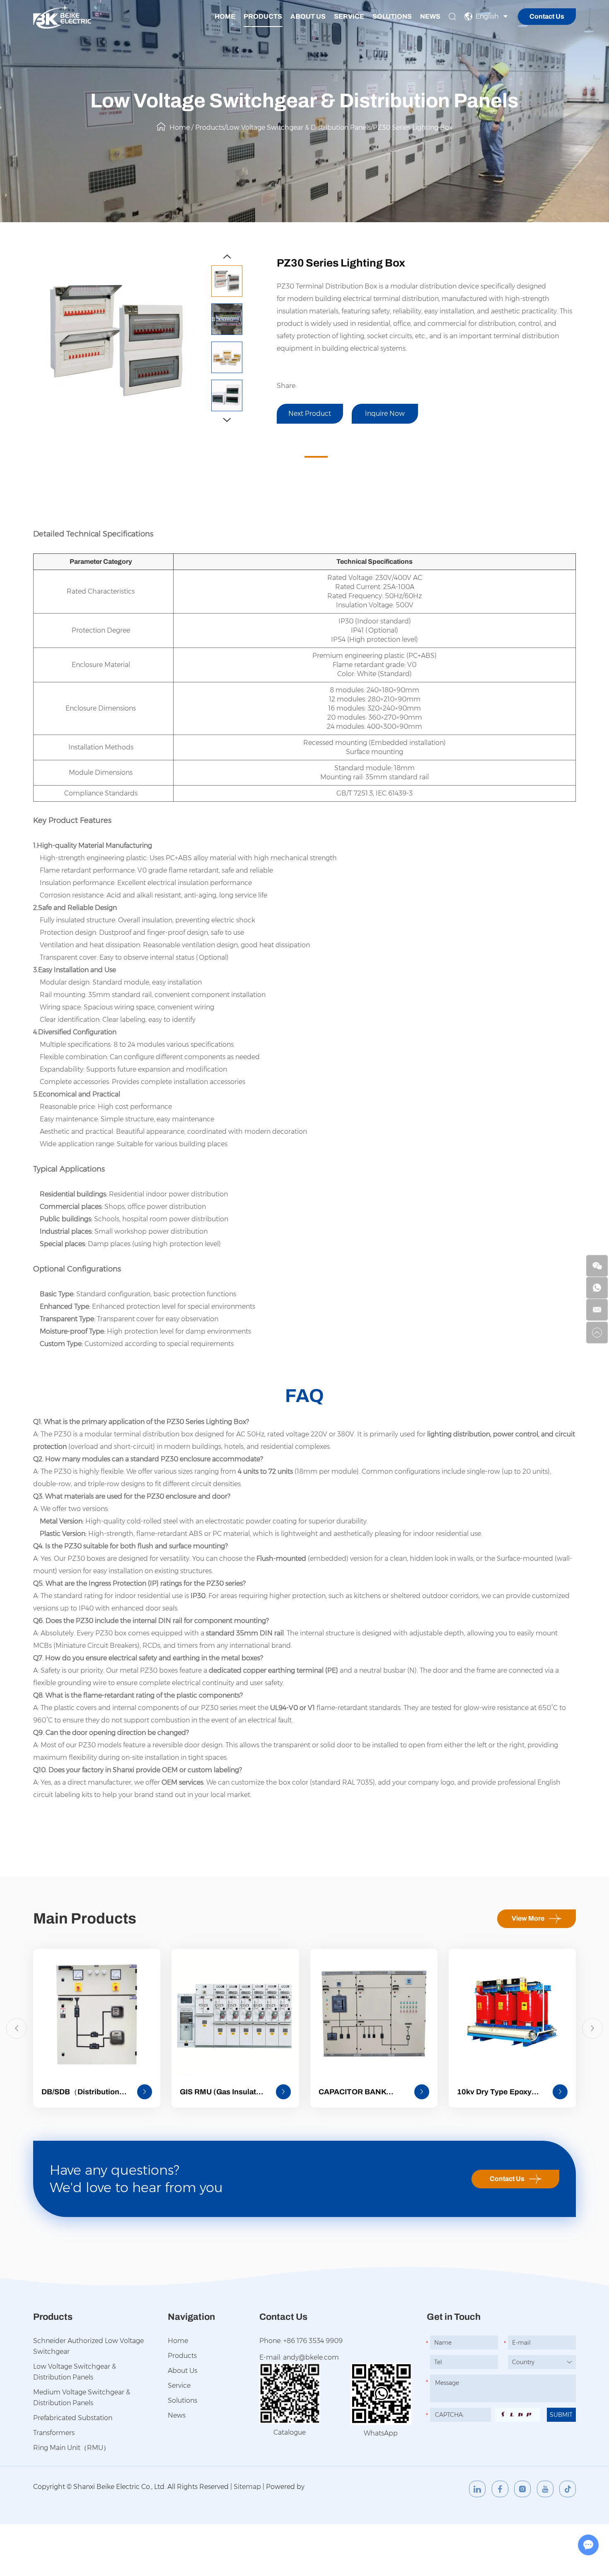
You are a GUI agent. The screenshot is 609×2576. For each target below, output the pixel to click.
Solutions (392, 16)
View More (528, 1918)
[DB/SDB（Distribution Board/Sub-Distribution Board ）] (97, 2012)
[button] (227, 257)
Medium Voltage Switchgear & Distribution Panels (82, 2398)
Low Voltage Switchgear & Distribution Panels (298, 127)
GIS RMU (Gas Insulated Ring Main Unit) (222, 2093)
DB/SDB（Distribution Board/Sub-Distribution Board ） (82, 2093)
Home (225, 16)
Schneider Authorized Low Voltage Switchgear (88, 2346)
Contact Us (547, 16)
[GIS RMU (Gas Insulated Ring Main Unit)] (235, 2012)
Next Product (310, 414)
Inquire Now (385, 414)
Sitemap (247, 2487)
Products (263, 16)
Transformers (54, 2433)
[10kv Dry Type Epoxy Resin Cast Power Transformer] (512, 2012)
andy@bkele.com (311, 2357)
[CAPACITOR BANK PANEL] (374, 2012)
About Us (308, 16)
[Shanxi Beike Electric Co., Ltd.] (62, 16)
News (430, 16)
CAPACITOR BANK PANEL (352, 2093)
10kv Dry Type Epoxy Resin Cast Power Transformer (494, 2093)
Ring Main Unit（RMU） (71, 2448)
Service (349, 16)
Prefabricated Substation (73, 2418)
